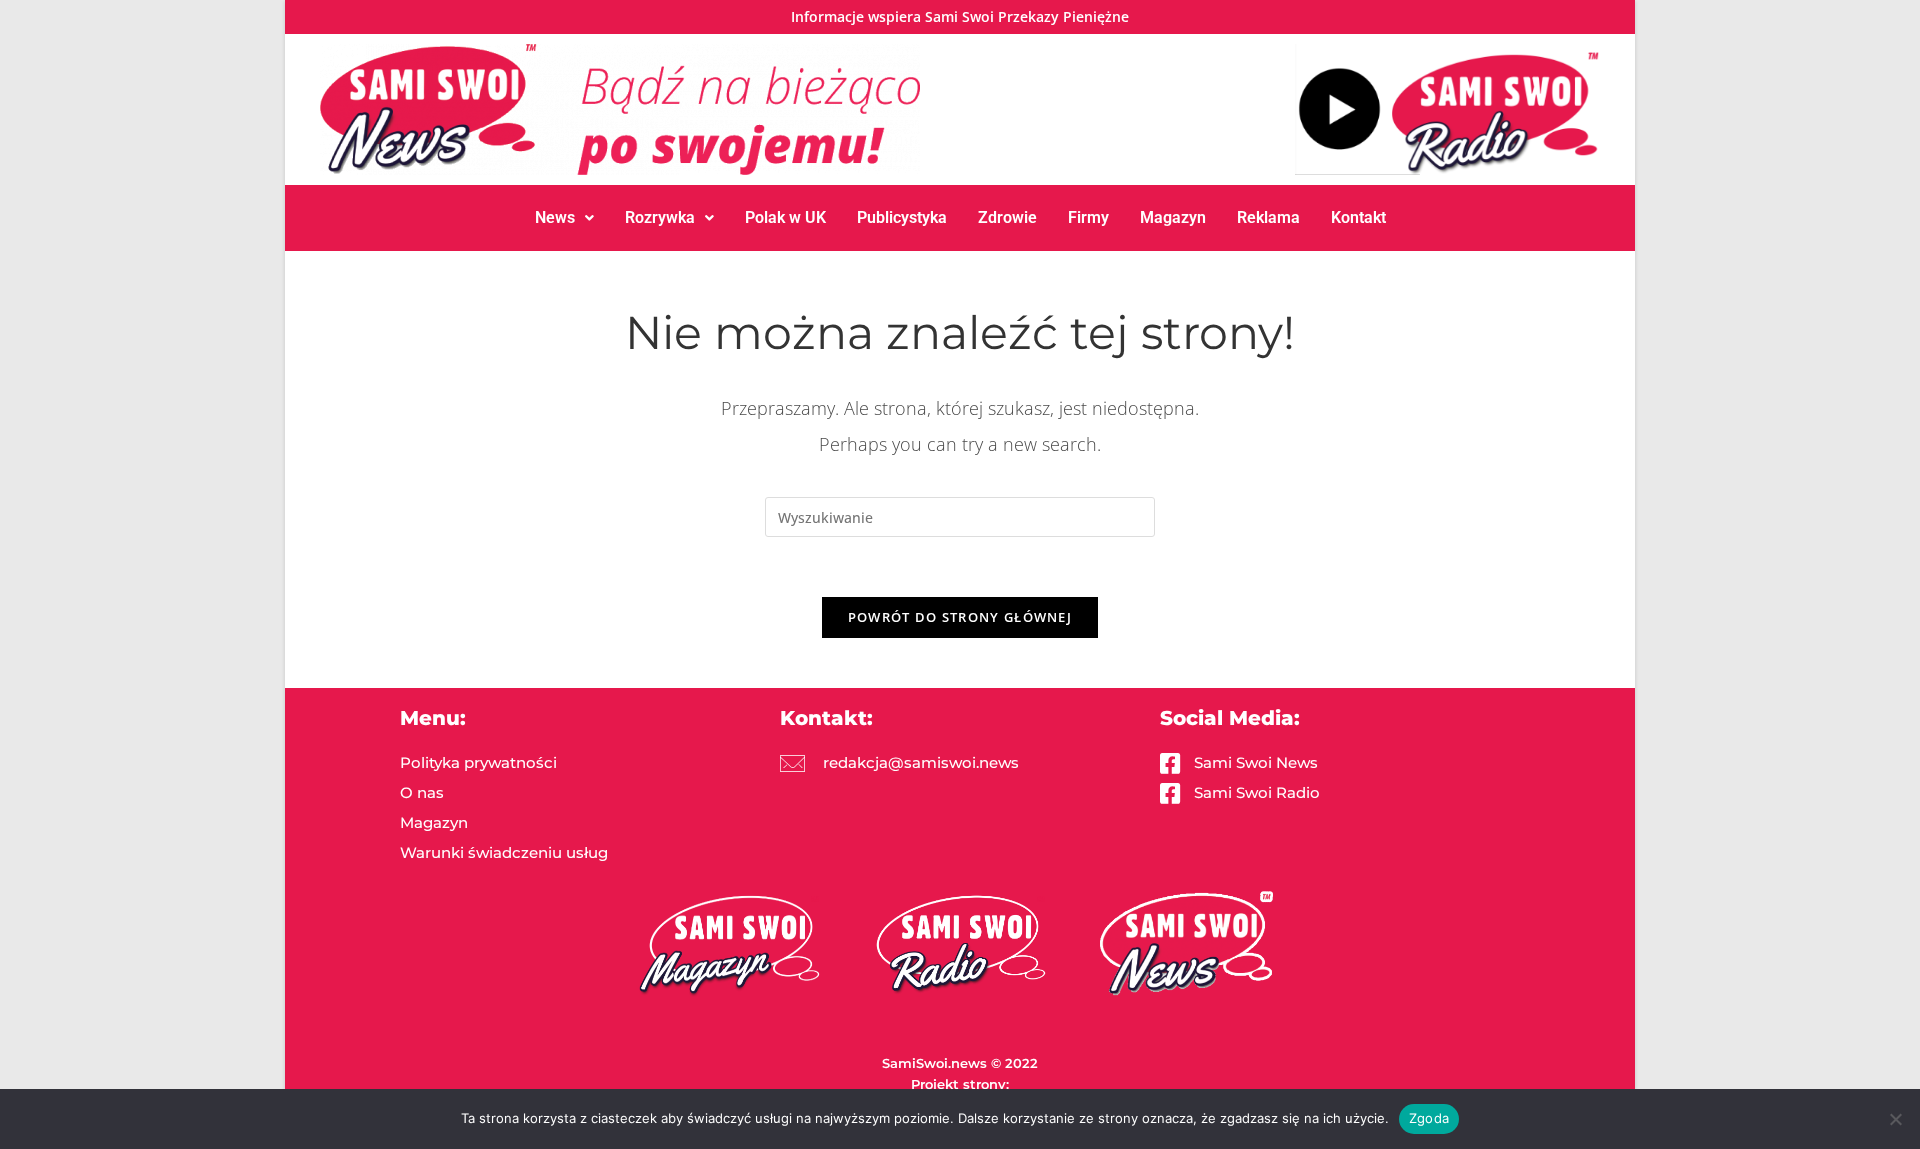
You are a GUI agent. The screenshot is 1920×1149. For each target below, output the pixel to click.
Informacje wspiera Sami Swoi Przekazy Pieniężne (960, 16)
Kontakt (1358, 217)
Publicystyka (902, 217)
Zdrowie (1007, 217)
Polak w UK (785, 217)
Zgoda (1429, 1118)
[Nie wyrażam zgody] (1895, 1119)
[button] (564, 218)
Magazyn (1173, 217)
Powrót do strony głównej (960, 617)
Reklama (1268, 217)
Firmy (1088, 217)
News (555, 217)
